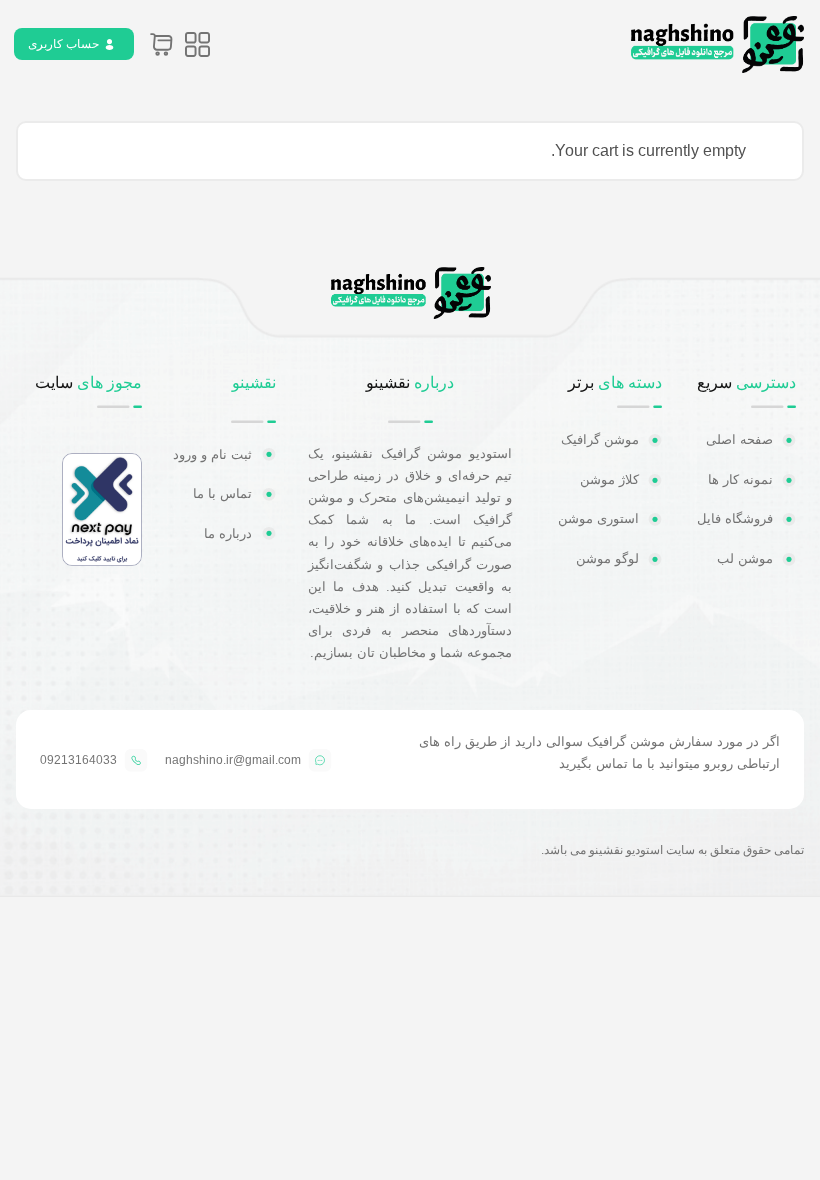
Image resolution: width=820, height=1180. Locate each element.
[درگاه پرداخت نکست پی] (102, 560)
